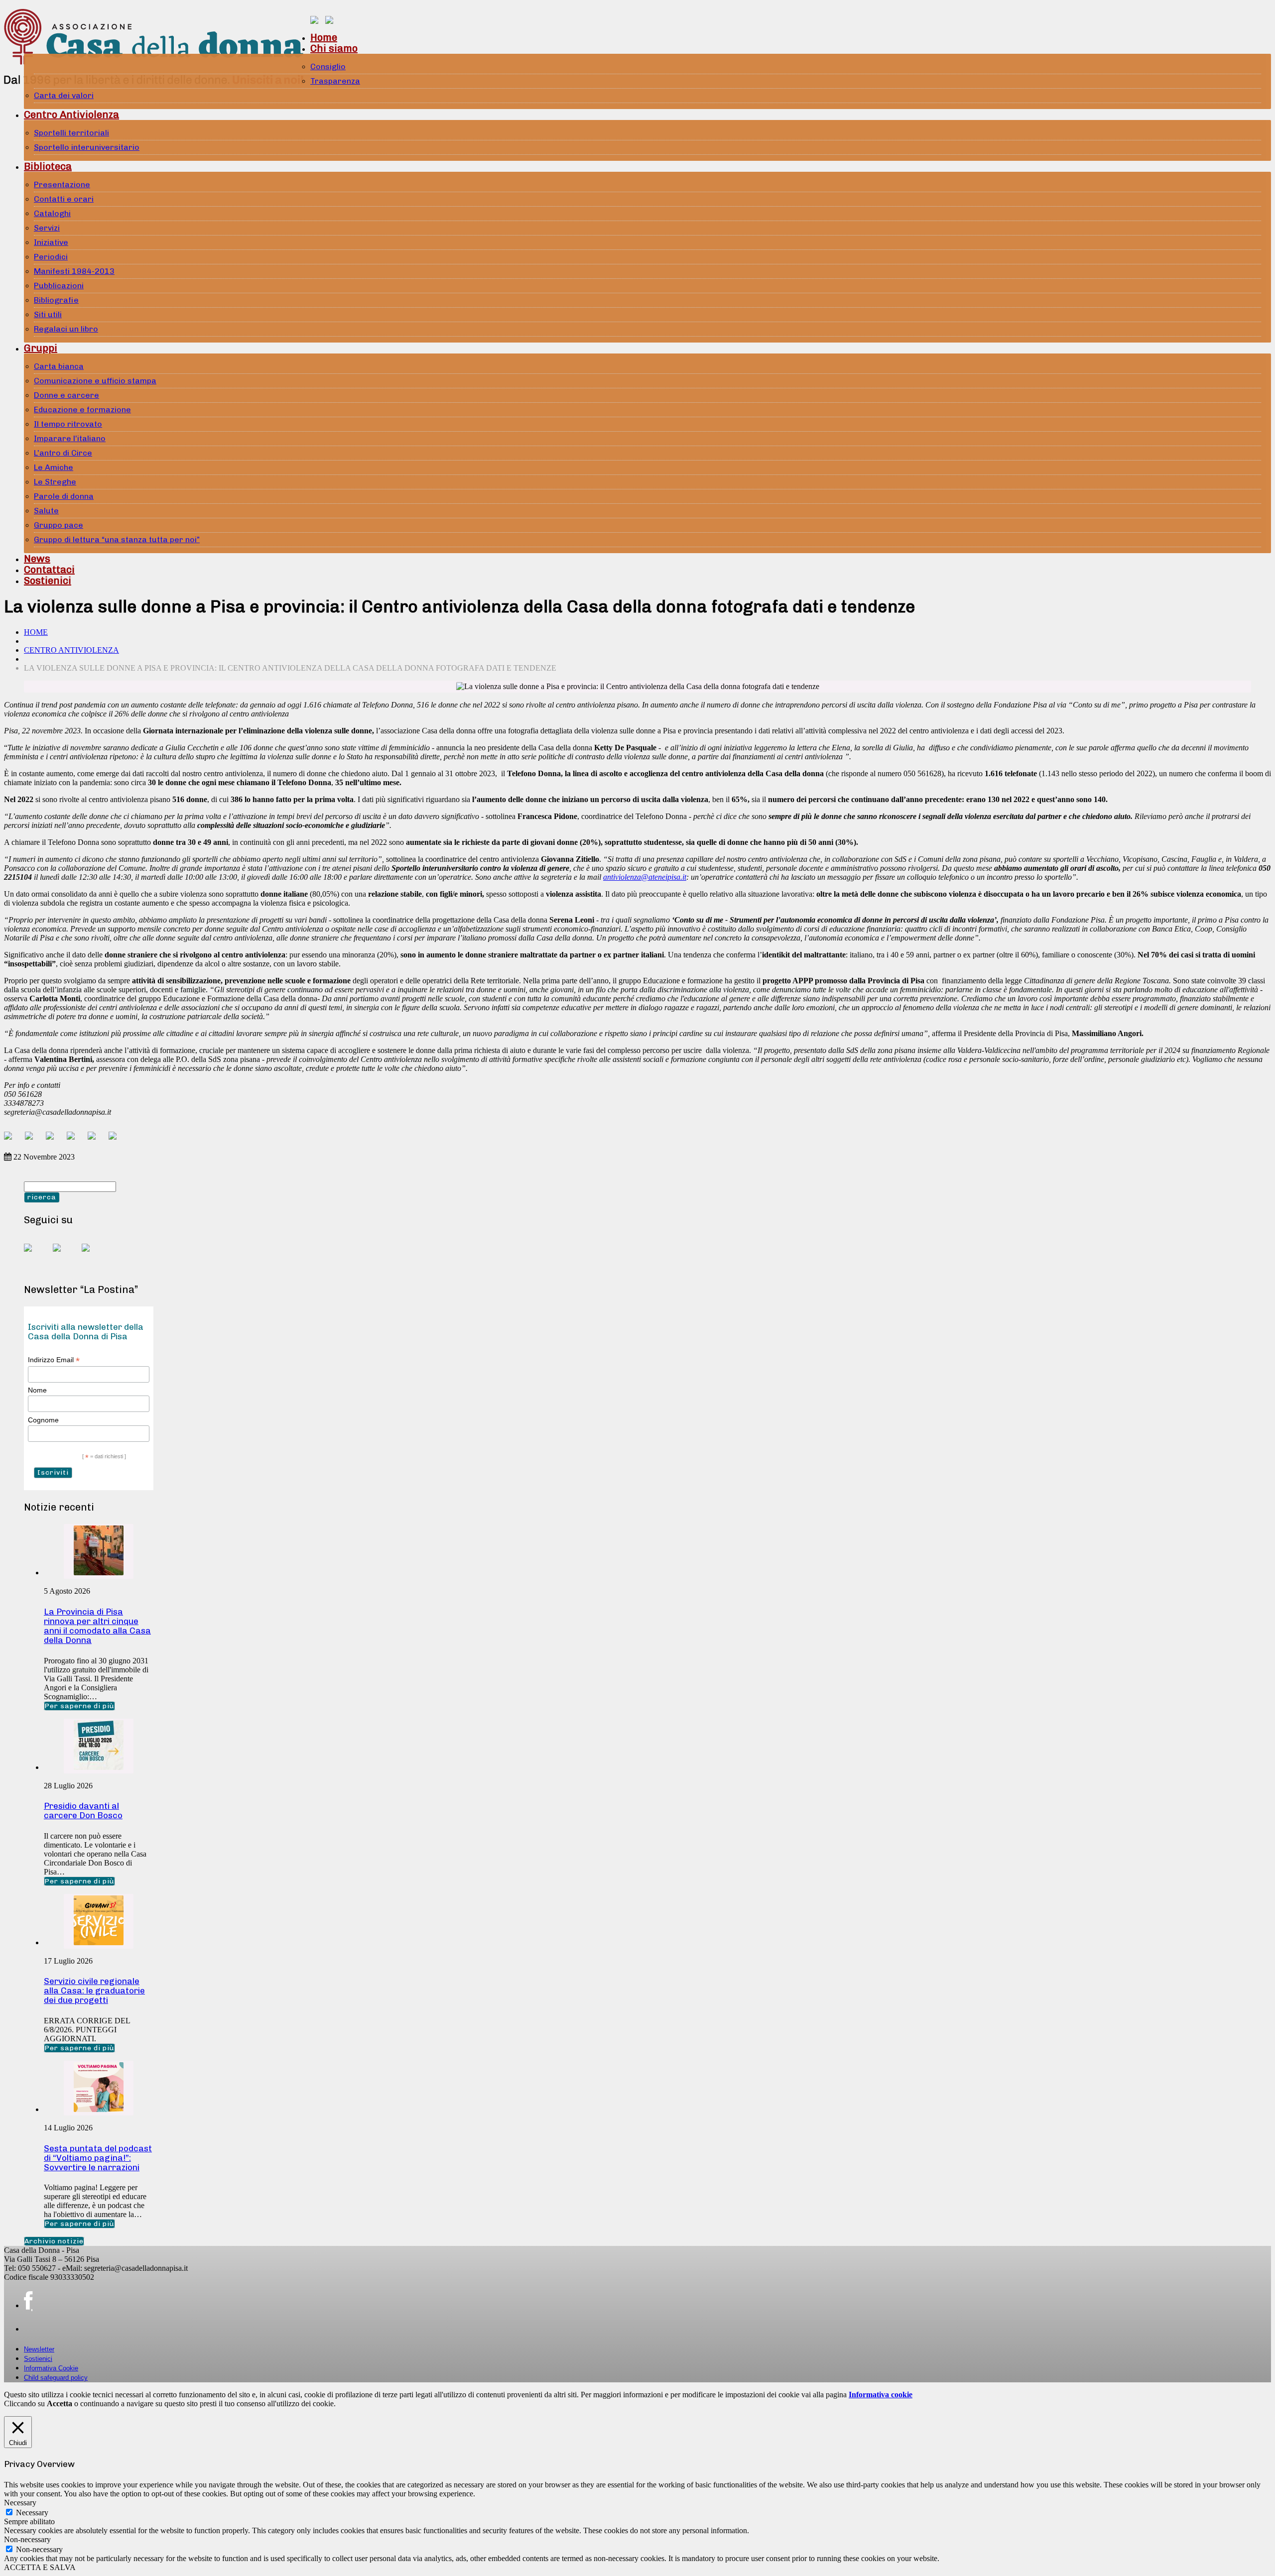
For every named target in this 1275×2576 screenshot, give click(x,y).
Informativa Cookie (51, 2368)
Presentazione (62, 184)
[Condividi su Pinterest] (54, 1140)
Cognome (43, 1420)
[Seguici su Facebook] (36, 1256)
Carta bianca (59, 366)
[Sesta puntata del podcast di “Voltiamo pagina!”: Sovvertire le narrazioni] (99, 2109)
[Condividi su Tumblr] (96, 1140)
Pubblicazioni (59, 286)
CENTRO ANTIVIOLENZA (71, 650)
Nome (37, 1390)
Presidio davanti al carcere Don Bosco (83, 1811)
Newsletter (39, 2349)
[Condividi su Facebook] (12, 1140)
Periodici (51, 257)
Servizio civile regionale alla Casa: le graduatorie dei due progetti (94, 1991)
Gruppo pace (59, 525)
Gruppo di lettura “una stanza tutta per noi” (117, 539)
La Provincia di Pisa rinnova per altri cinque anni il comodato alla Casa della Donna (97, 1626)
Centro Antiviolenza (71, 115)
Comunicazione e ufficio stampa (95, 381)
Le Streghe (55, 482)
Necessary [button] (20, 2503)
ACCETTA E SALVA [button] (40, 2567)
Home (324, 37)
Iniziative (51, 242)
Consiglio (328, 66)
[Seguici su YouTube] (65, 1256)
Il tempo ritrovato (68, 424)
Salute (46, 511)
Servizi (47, 228)
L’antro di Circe (63, 453)
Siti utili (48, 314)
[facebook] (28, 2301)
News (37, 559)
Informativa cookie (881, 2395)
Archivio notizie (54, 2241)
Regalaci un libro (66, 329)
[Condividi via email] (117, 1140)
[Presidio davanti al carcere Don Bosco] (99, 1767)
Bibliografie (56, 300)
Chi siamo (334, 48)
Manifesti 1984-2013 (74, 271)
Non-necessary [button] (27, 2539)
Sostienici (48, 581)
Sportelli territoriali (71, 133)
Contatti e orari (64, 199)
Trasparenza (335, 81)
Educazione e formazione (82, 410)
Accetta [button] (60, 2403)
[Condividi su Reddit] (33, 1140)
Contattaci (49, 570)
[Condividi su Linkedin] (75, 1140)
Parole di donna (64, 496)
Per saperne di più (79, 1706)
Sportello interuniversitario (87, 147)
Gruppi (41, 348)
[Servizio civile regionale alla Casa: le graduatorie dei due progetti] (99, 1942)
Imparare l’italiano (70, 438)
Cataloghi (52, 213)
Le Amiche (54, 467)
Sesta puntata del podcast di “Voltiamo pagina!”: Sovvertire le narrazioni (98, 2158)
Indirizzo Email (54, 1360)
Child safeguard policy (56, 2378)
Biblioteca (48, 166)
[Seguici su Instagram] (94, 1256)
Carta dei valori (64, 95)
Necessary (32, 2513)
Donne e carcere (66, 395)
